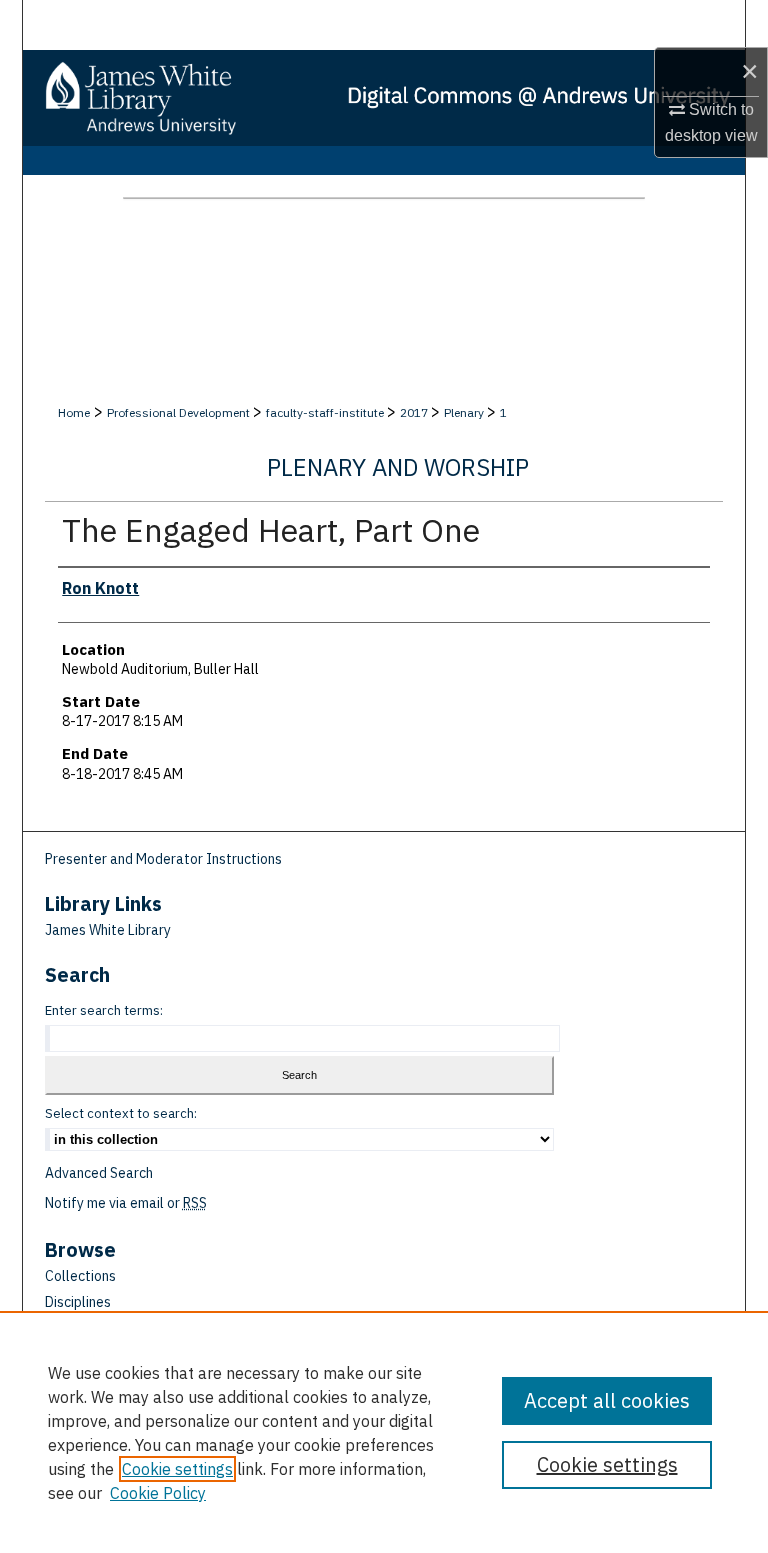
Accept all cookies (607, 1400)
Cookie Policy (158, 1493)
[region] (384, 1432)
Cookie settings (177, 1469)
